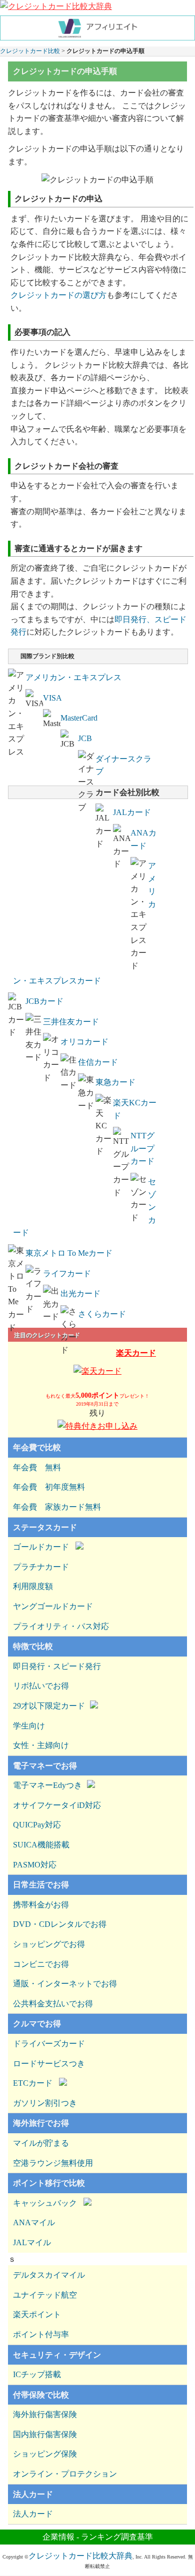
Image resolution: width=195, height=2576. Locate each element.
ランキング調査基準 (117, 2537)
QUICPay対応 (37, 1825)
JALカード (132, 812)
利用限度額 (33, 1586)
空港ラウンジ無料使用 (53, 2163)
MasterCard (79, 718)
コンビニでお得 (41, 1964)
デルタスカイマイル (49, 2275)
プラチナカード (41, 1567)
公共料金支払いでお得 (53, 2004)
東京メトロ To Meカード (69, 1253)
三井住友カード (71, 1022)
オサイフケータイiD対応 (57, 1805)
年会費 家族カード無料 (57, 1507)
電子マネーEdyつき (47, 1785)
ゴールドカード (41, 1547)
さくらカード (102, 1314)
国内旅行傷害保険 (45, 2434)
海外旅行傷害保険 (45, 2414)
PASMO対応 (35, 1865)
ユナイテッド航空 (45, 2295)
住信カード (98, 1062)
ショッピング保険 (45, 2454)
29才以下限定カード (49, 1706)
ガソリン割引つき (45, 2103)
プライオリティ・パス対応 (61, 1626)
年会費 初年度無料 (49, 1487)
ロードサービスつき (49, 2064)
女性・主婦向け (41, 1745)
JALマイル (32, 2242)
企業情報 (58, 2537)
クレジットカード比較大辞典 (80, 2556)
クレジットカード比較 (30, 51)
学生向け (29, 1726)
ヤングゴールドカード (53, 1606)
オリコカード (84, 1042)
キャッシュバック (45, 2203)
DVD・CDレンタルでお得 (60, 1924)
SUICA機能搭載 (41, 1845)
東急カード (115, 1082)
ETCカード (33, 2083)
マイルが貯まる (41, 2143)
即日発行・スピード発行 (57, 1666)
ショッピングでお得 (49, 1944)
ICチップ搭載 (37, 2374)
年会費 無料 (37, 1467)
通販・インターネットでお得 (65, 1984)
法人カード (33, 2514)
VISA (52, 698)
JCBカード (44, 1001)
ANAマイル (34, 2222)
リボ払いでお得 (41, 1686)
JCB (85, 738)
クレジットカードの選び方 (58, 295)
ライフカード (67, 1274)
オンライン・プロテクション (65, 2474)
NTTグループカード (142, 1148)
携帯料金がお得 (41, 1905)
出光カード (80, 1293)
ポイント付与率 (41, 2334)
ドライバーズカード (49, 2044)
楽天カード (136, 1353)
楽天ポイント (37, 2314)
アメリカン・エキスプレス (73, 677)
